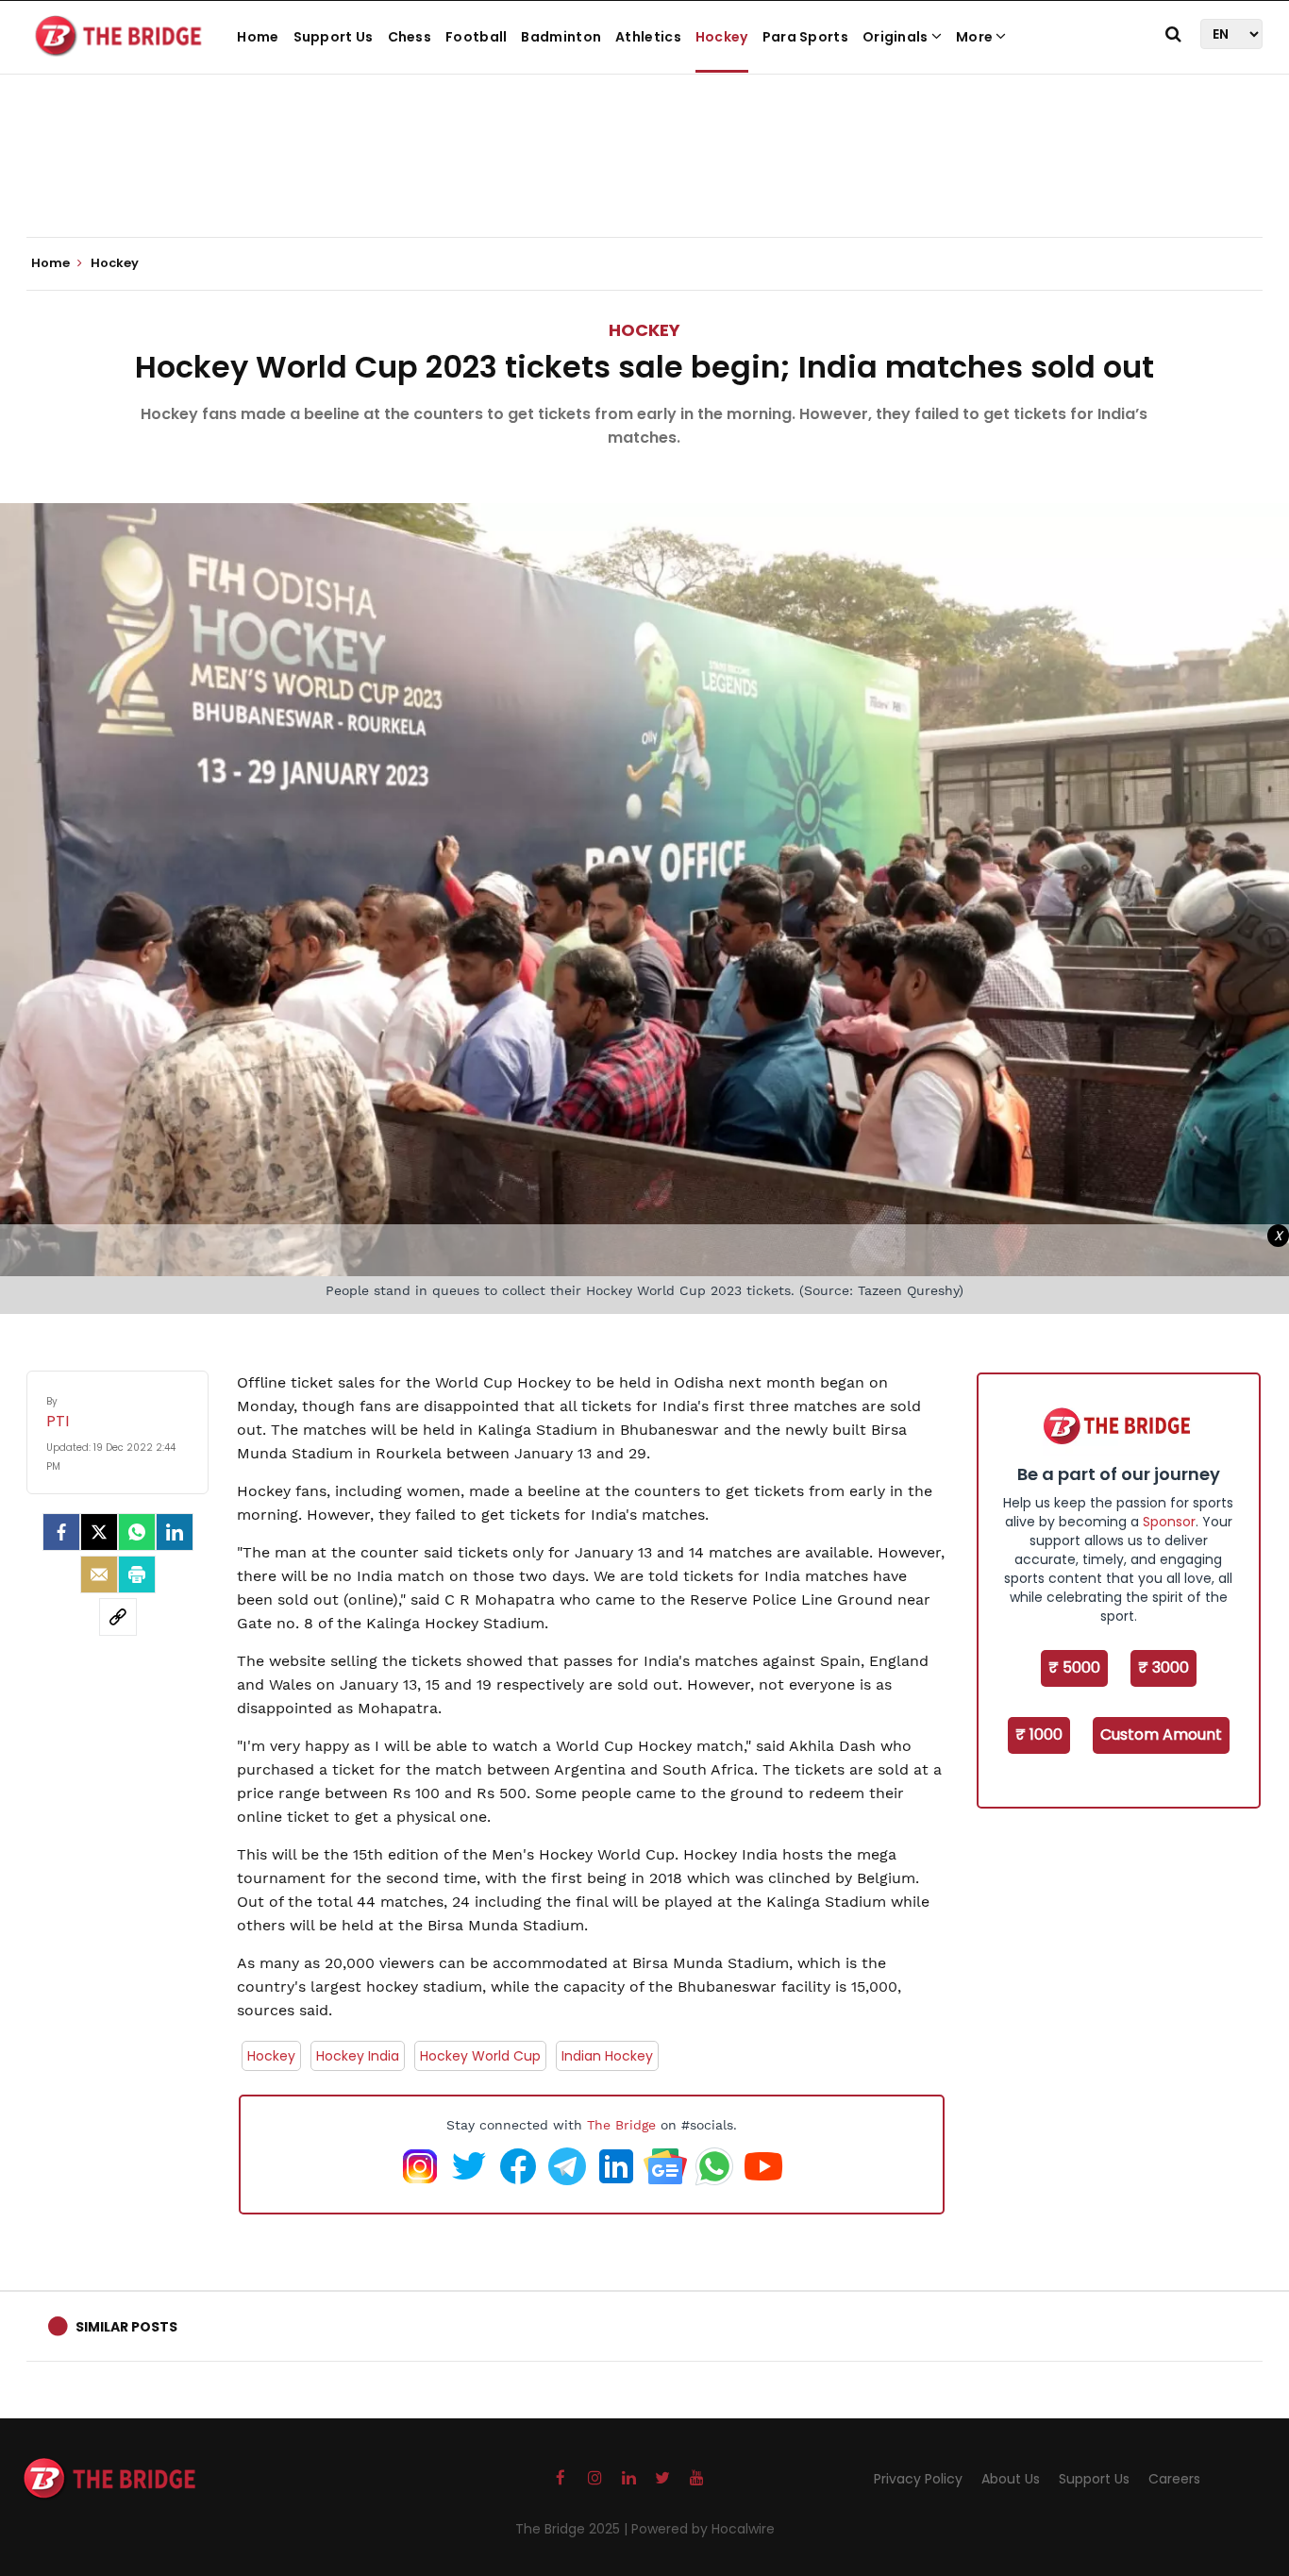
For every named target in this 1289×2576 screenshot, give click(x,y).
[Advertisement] (644, 179)
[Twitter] (99, 1532)
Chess (410, 37)
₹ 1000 (1039, 1734)
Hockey (722, 37)
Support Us (334, 37)
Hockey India (358, 2056)
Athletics (648, 37)
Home (258, 37)
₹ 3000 (1163, 1667)
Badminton (561, 37)
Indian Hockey (607, 2056)
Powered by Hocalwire (703, 2529)
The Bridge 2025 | (573, 2529)
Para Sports (805, 37)
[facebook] (61, 1532)
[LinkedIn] (175, 1532)
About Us (1011, 2479)
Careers (1174, 2479)
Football (476, 37)
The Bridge (621, 2125)
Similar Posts (126, 2327)
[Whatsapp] (137, 1532)
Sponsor (1169, 1522)
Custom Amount (1161, 1734)
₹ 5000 (1074, 1667)
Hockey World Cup (480, 2056)
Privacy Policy (918, 2479)
